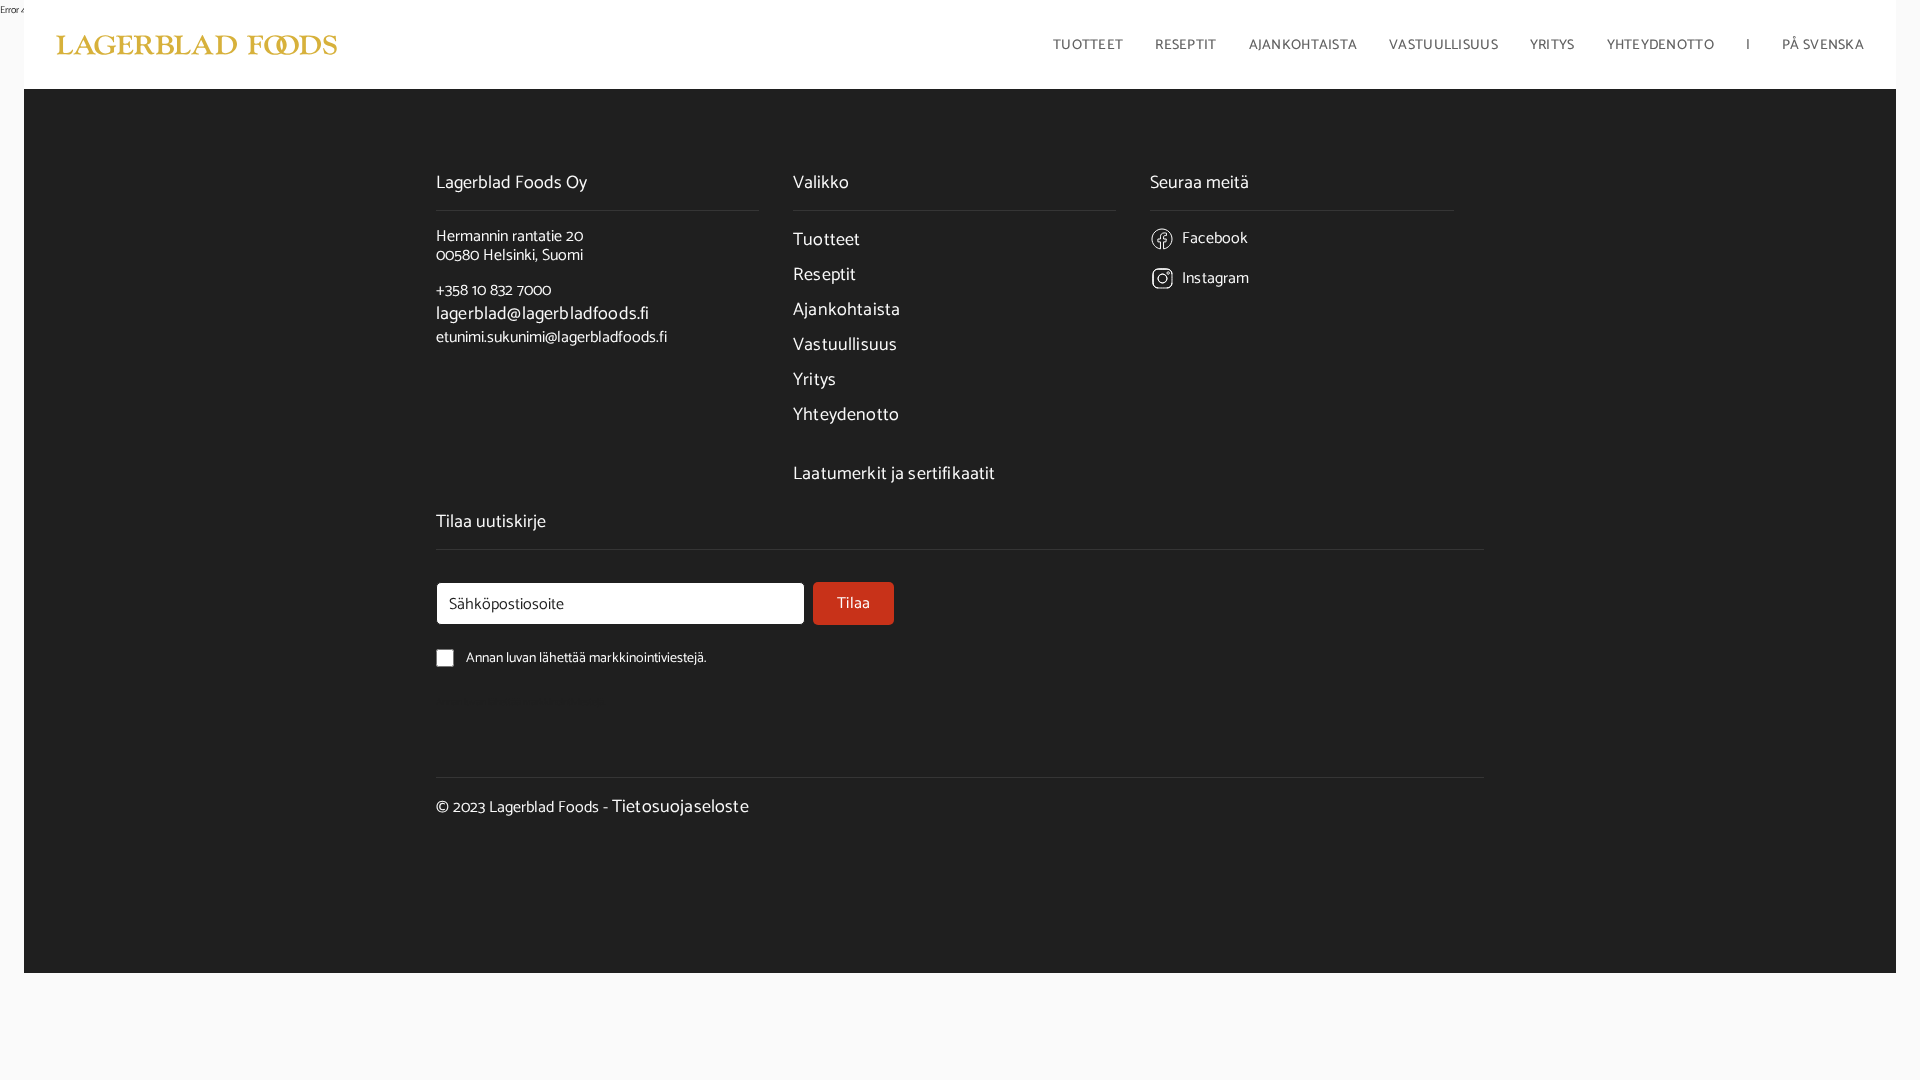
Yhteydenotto (1660, 47)
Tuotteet (826, 240)
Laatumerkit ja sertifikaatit (894, 474)
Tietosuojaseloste (680, 807)
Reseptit (1185, 47)
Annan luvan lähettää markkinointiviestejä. (521, 702)
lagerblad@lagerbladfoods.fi (542, 314)
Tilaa (853, 603)
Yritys (814, 380)
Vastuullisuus (1443, 47)
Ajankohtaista (1303, 47)
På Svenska (1823, 47)
